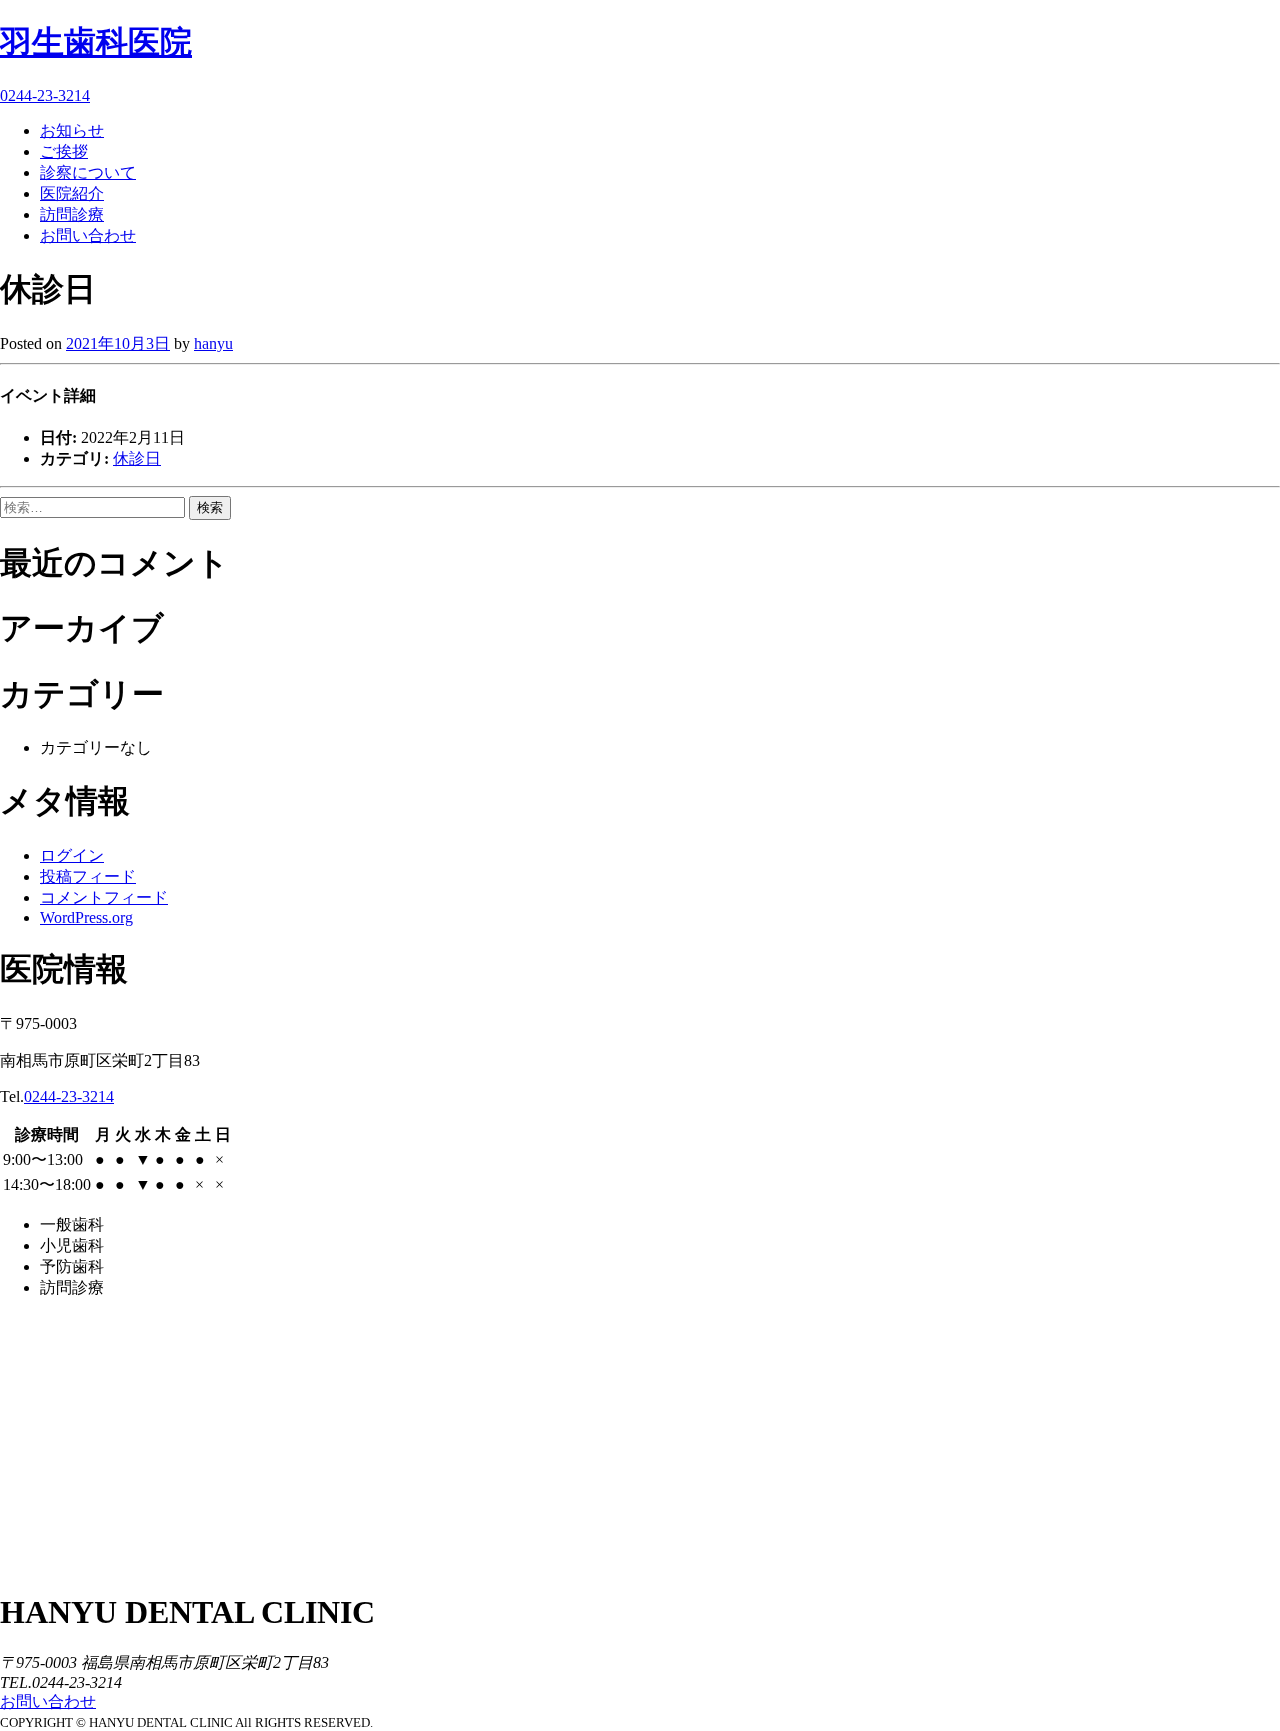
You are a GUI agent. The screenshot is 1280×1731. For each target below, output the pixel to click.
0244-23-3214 (45, 95)
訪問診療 (72, 214)
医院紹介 (72, 193)
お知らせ (72, 130)
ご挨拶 (64, 151)
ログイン (72, 855)
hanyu (213, 343)
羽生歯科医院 (96, 42)
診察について (88, 172)
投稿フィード (88, 876)
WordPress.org (86, 917)
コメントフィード (104, 897)
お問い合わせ (88, 235)
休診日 (137, 458)
